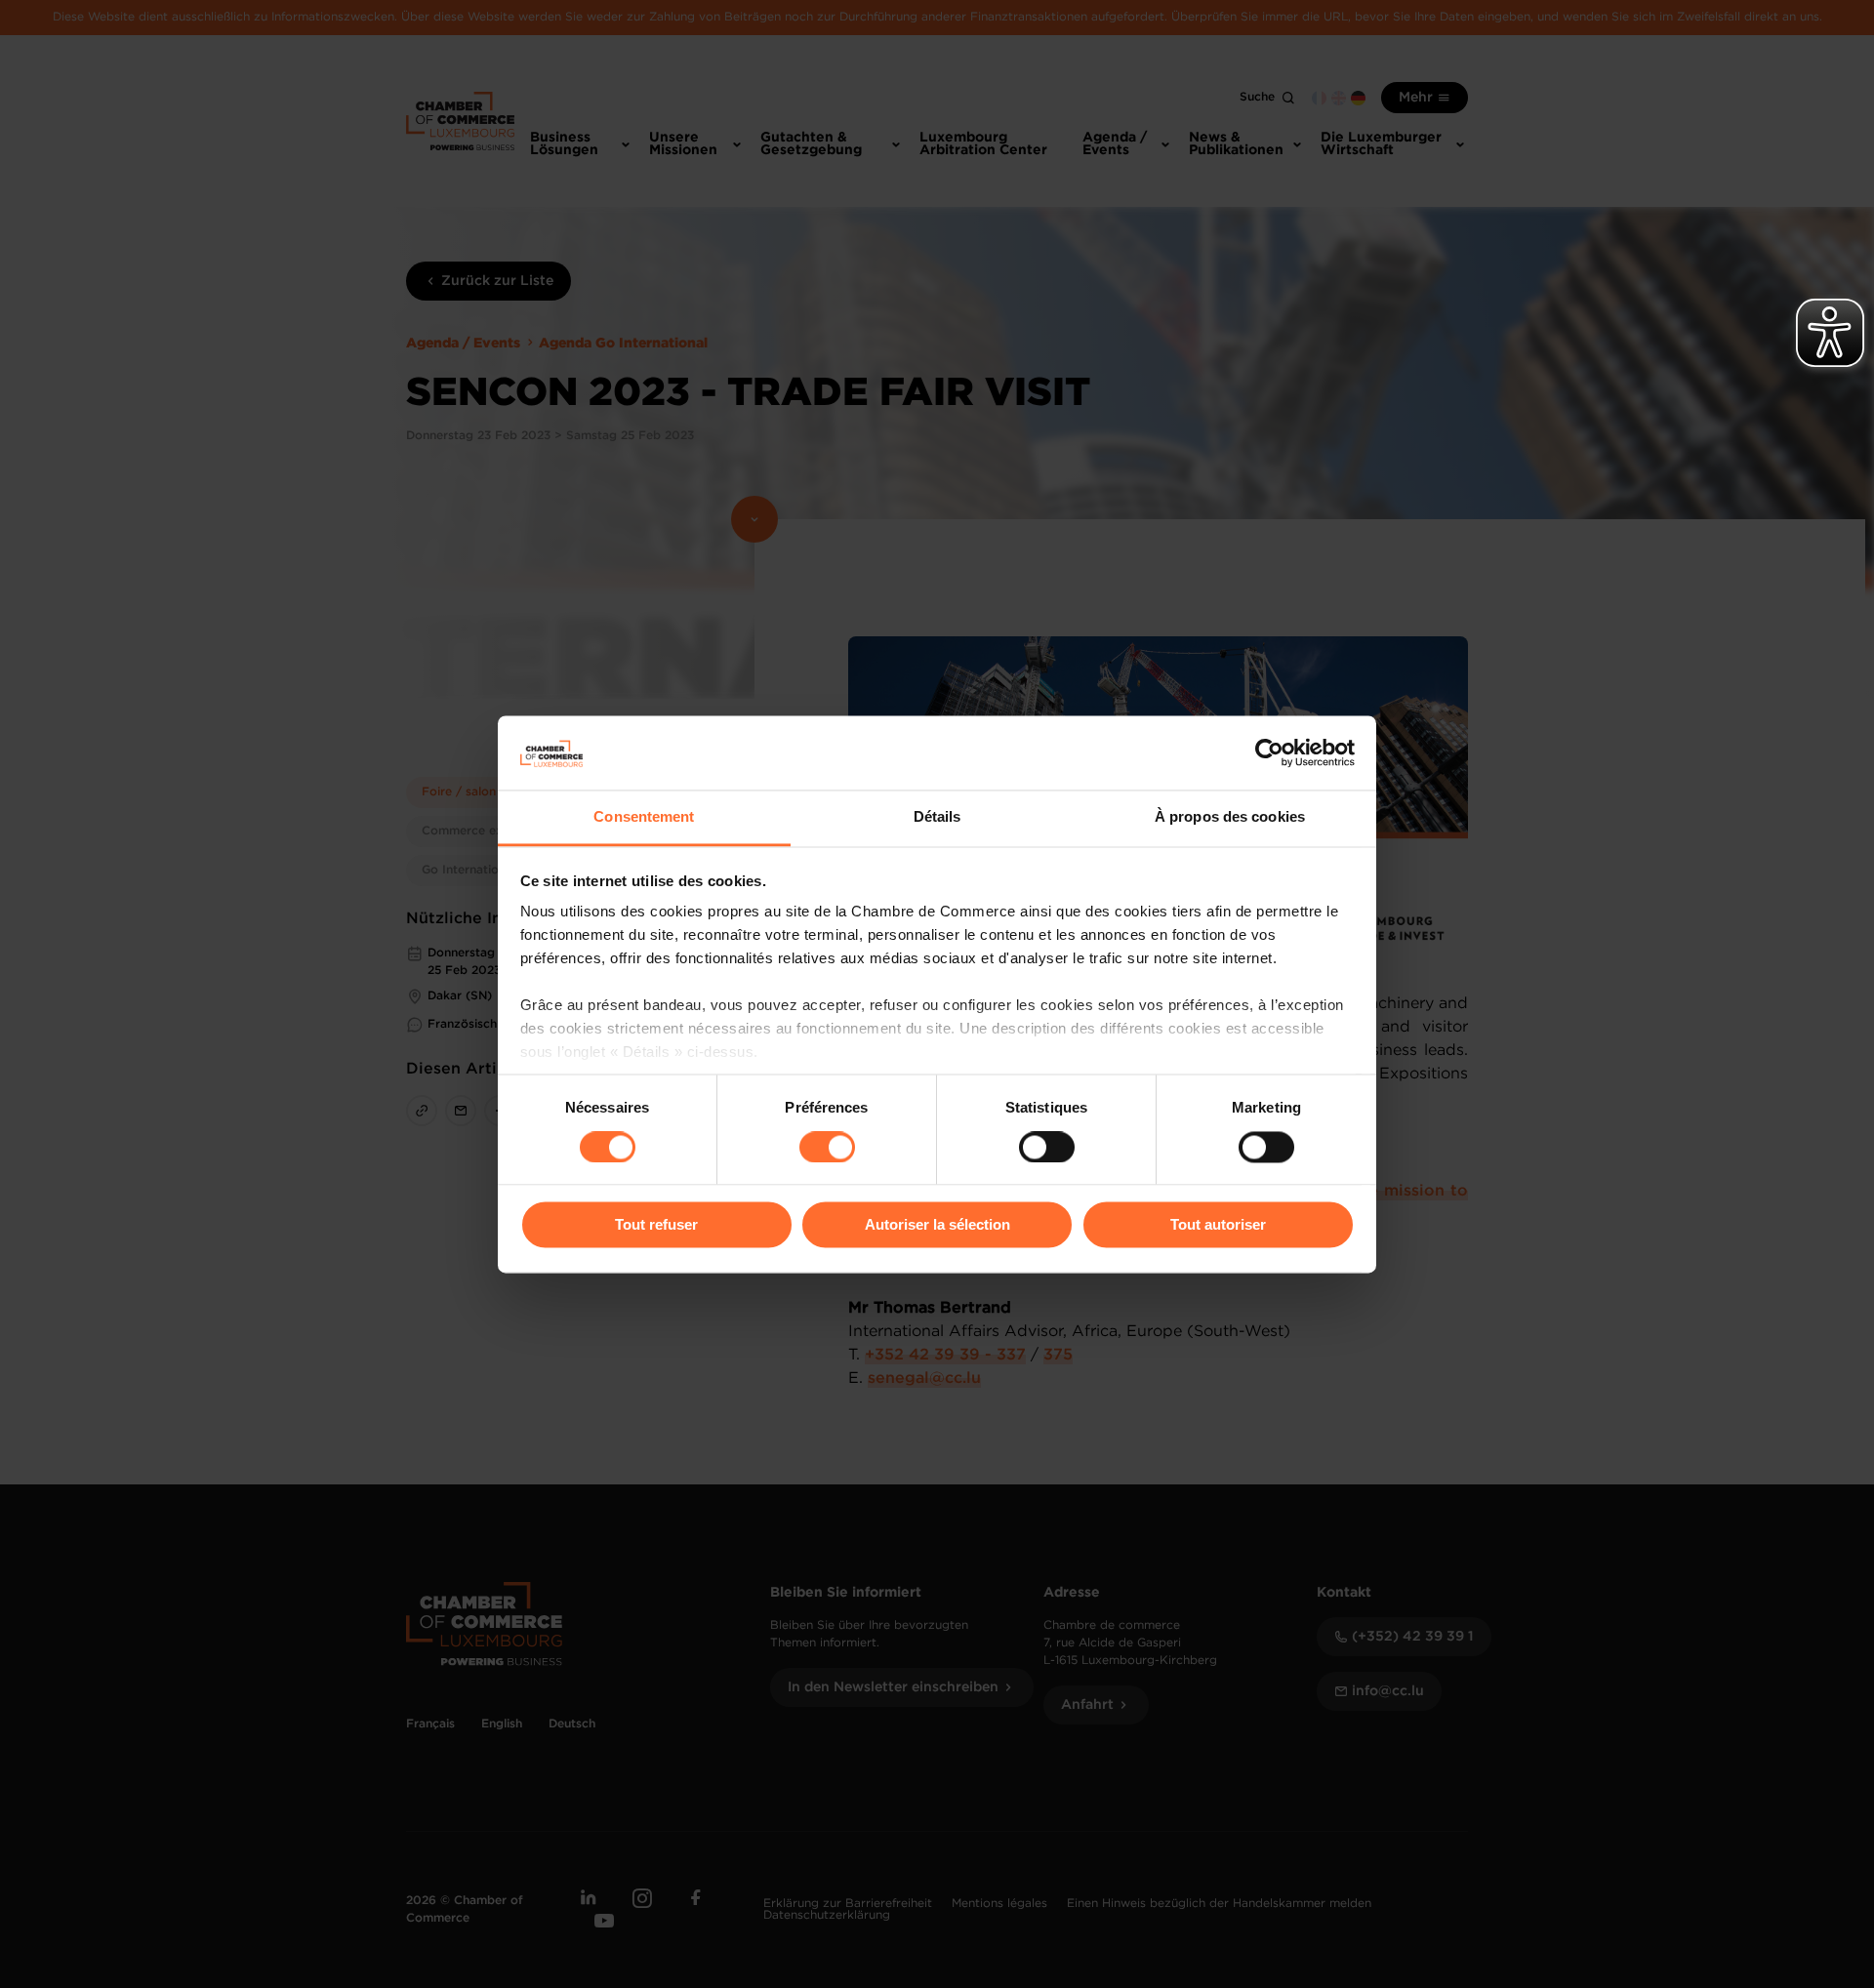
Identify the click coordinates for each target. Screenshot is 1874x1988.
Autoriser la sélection (937, 1225)
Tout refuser (656, 1225)
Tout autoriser (1218, 1225)
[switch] (827, 1147)
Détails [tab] (937, 817)
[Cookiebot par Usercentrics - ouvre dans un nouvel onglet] (1269, 752)
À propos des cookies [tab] (1230, 817)
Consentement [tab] (644, 817)
